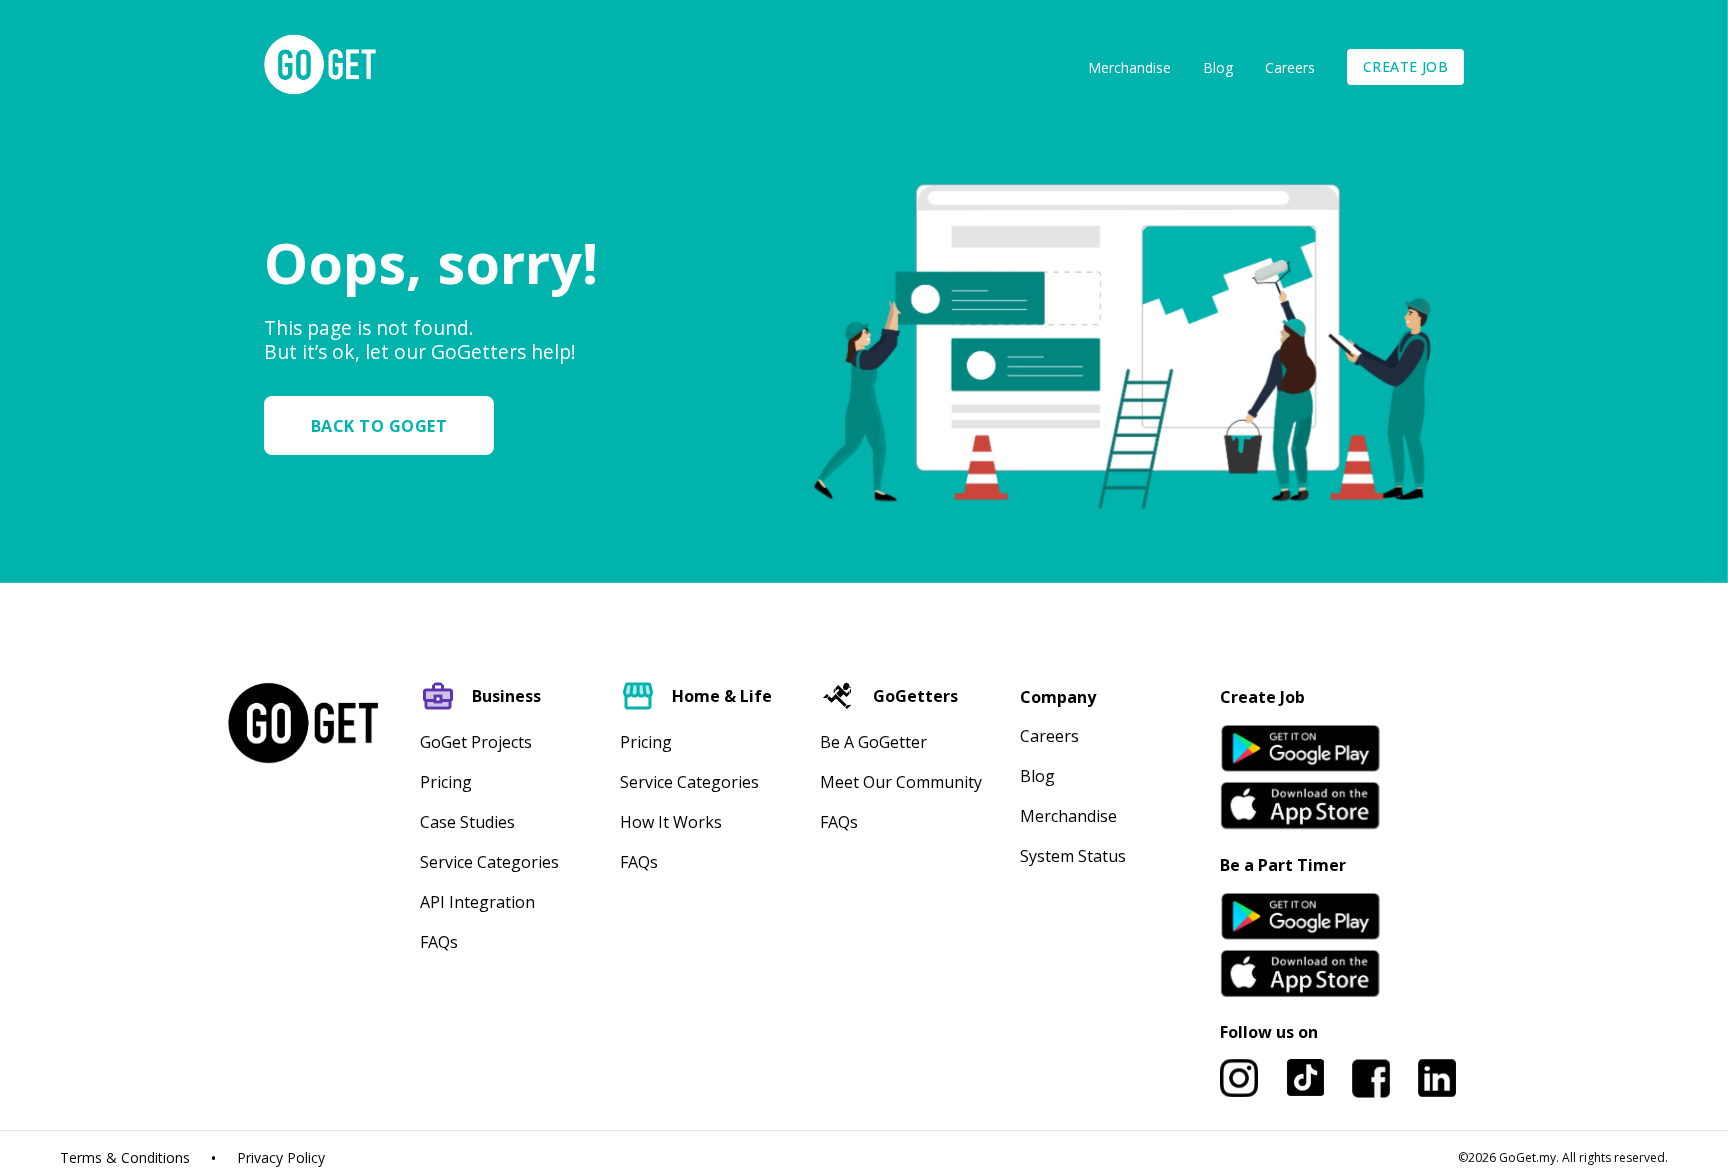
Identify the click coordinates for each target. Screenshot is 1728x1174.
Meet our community (901, 782)
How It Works (671, 822)
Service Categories (489, 862)
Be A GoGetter (873, 742)
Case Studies (467, 822)
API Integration (477, 902)
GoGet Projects (476, 742)
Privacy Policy (281, 1158)
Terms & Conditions (125, 1158)
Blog (1218, 67)
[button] (387, 425)
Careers (1290, 67)
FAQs (439, 942)
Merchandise (1129, 67)
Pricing (446, 782)
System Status (1073, 856)
